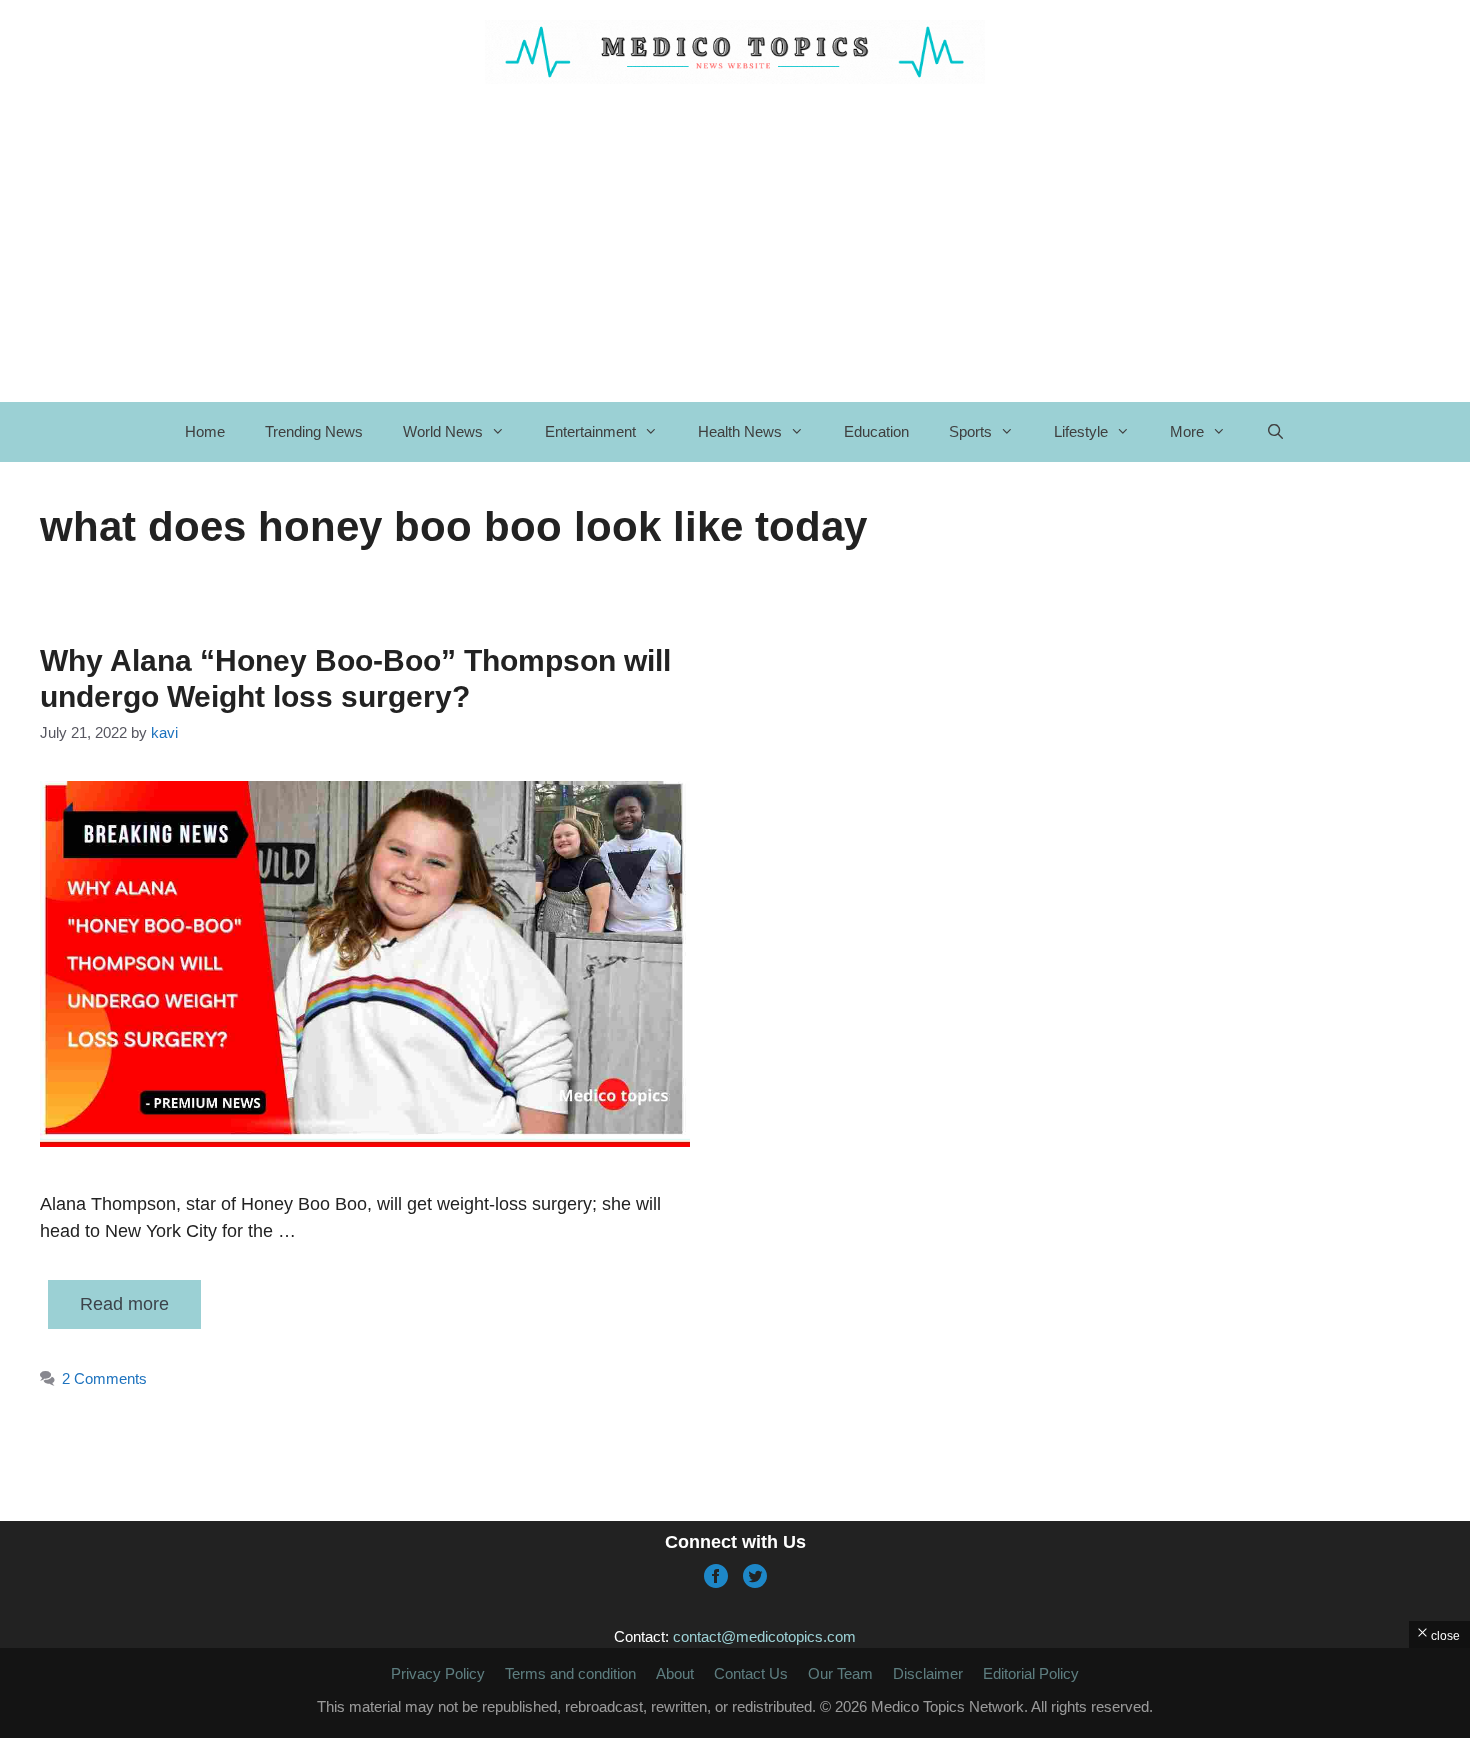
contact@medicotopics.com (764, 1636)
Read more (124, 1304)
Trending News (314, 431)
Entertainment (590, 431)
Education (876, 431)
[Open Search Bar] (1275, 432)
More (1187, 431)
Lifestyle (1081, 431)
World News (443, 431)
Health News (740, 431)
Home (205, 431)
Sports (970, 431)
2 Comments (104, 1378)
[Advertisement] (735, 1693)
